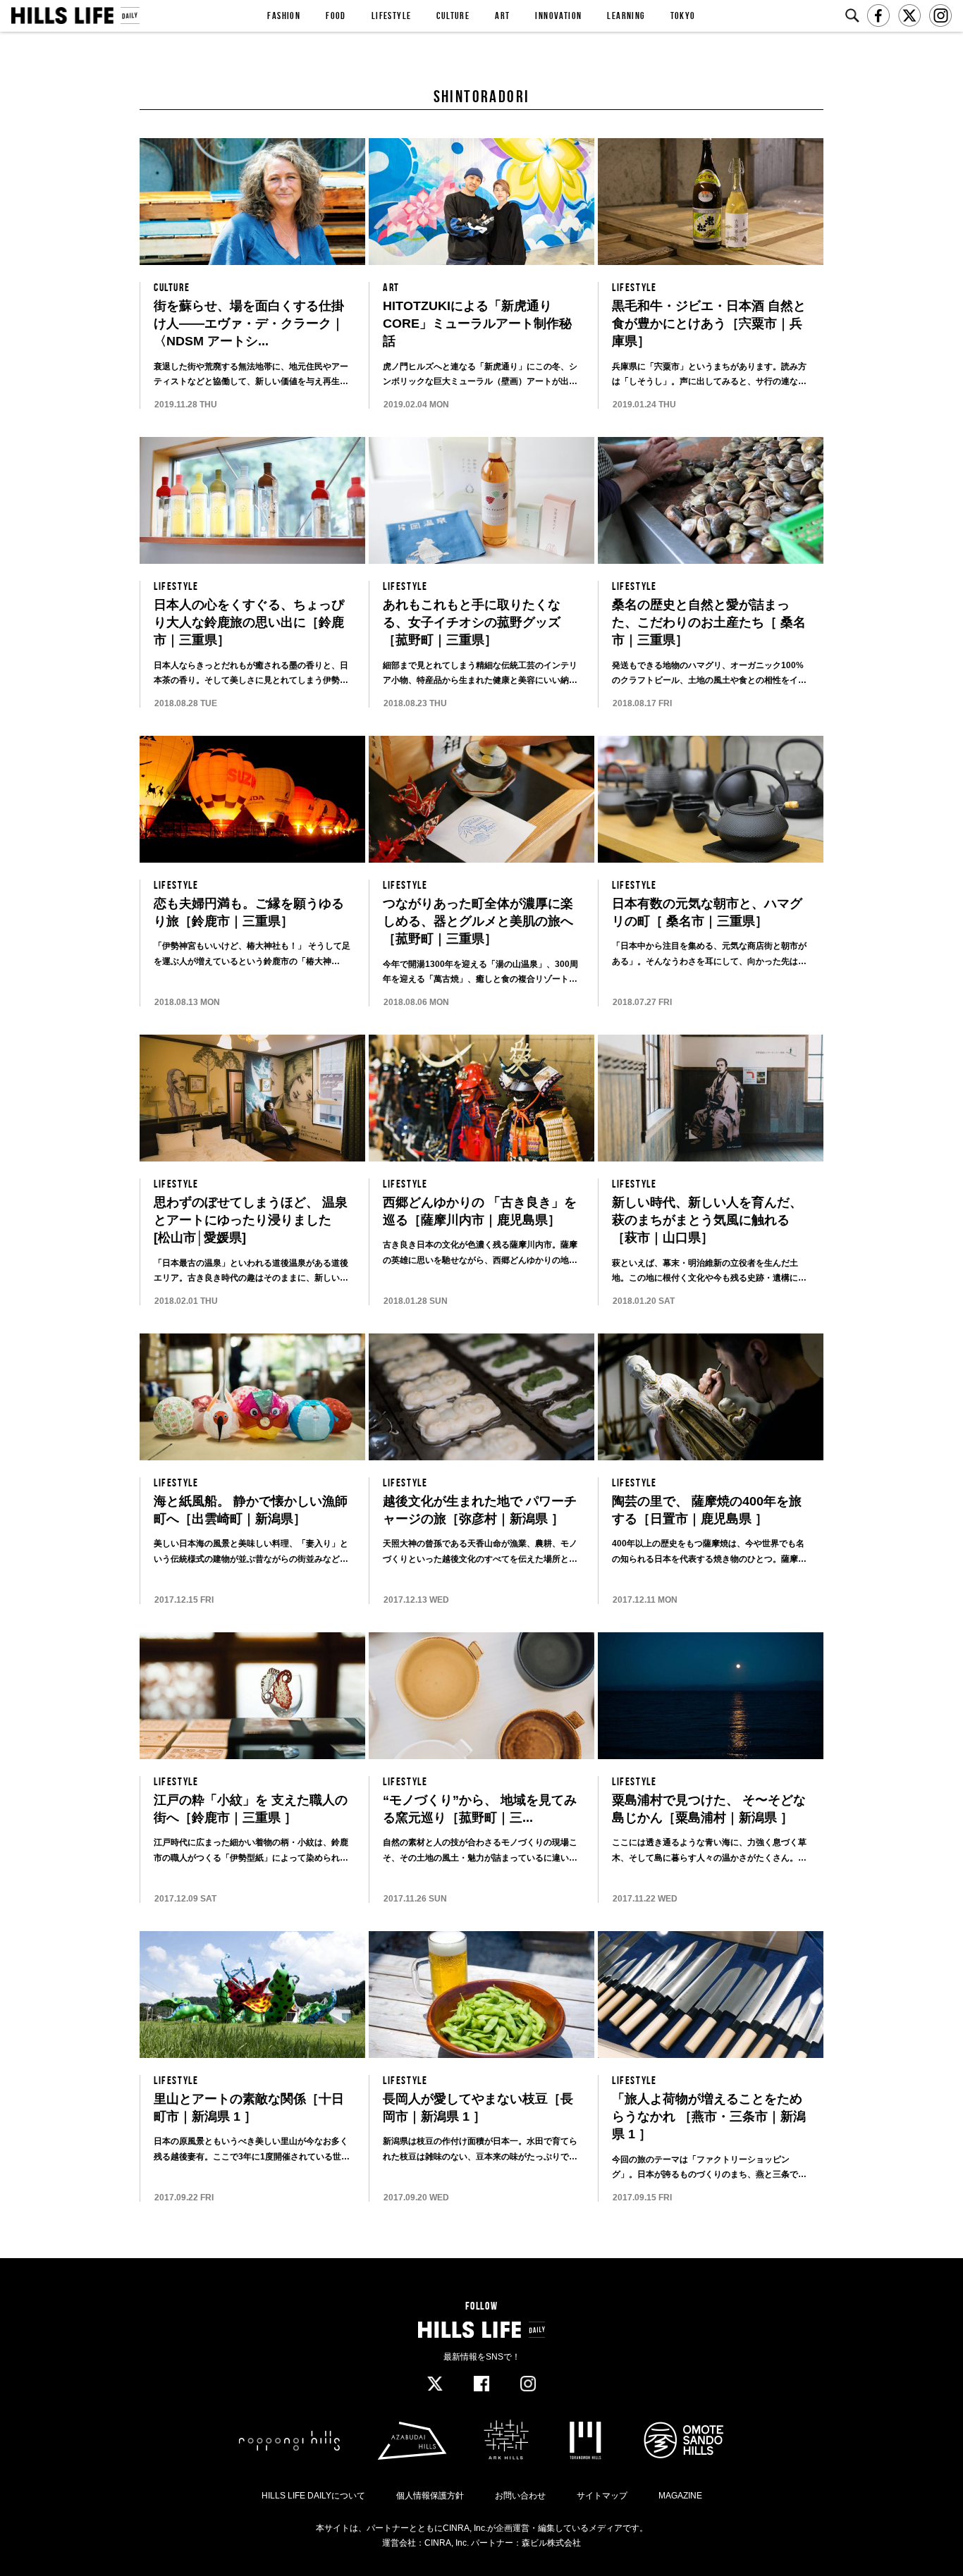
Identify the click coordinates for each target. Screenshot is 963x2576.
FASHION (284, 16)
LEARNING (626, 16)
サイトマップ (602, 2496)
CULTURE (453, 16)
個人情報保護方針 (430, 2496)
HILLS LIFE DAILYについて (313, 2496)
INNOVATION (558, 16)
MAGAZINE (680, 2496)
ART (502, 16)
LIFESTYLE (392, 16)
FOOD (336, 16)
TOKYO (683, 16)
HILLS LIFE (75, 16)
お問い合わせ (520, 2496)
